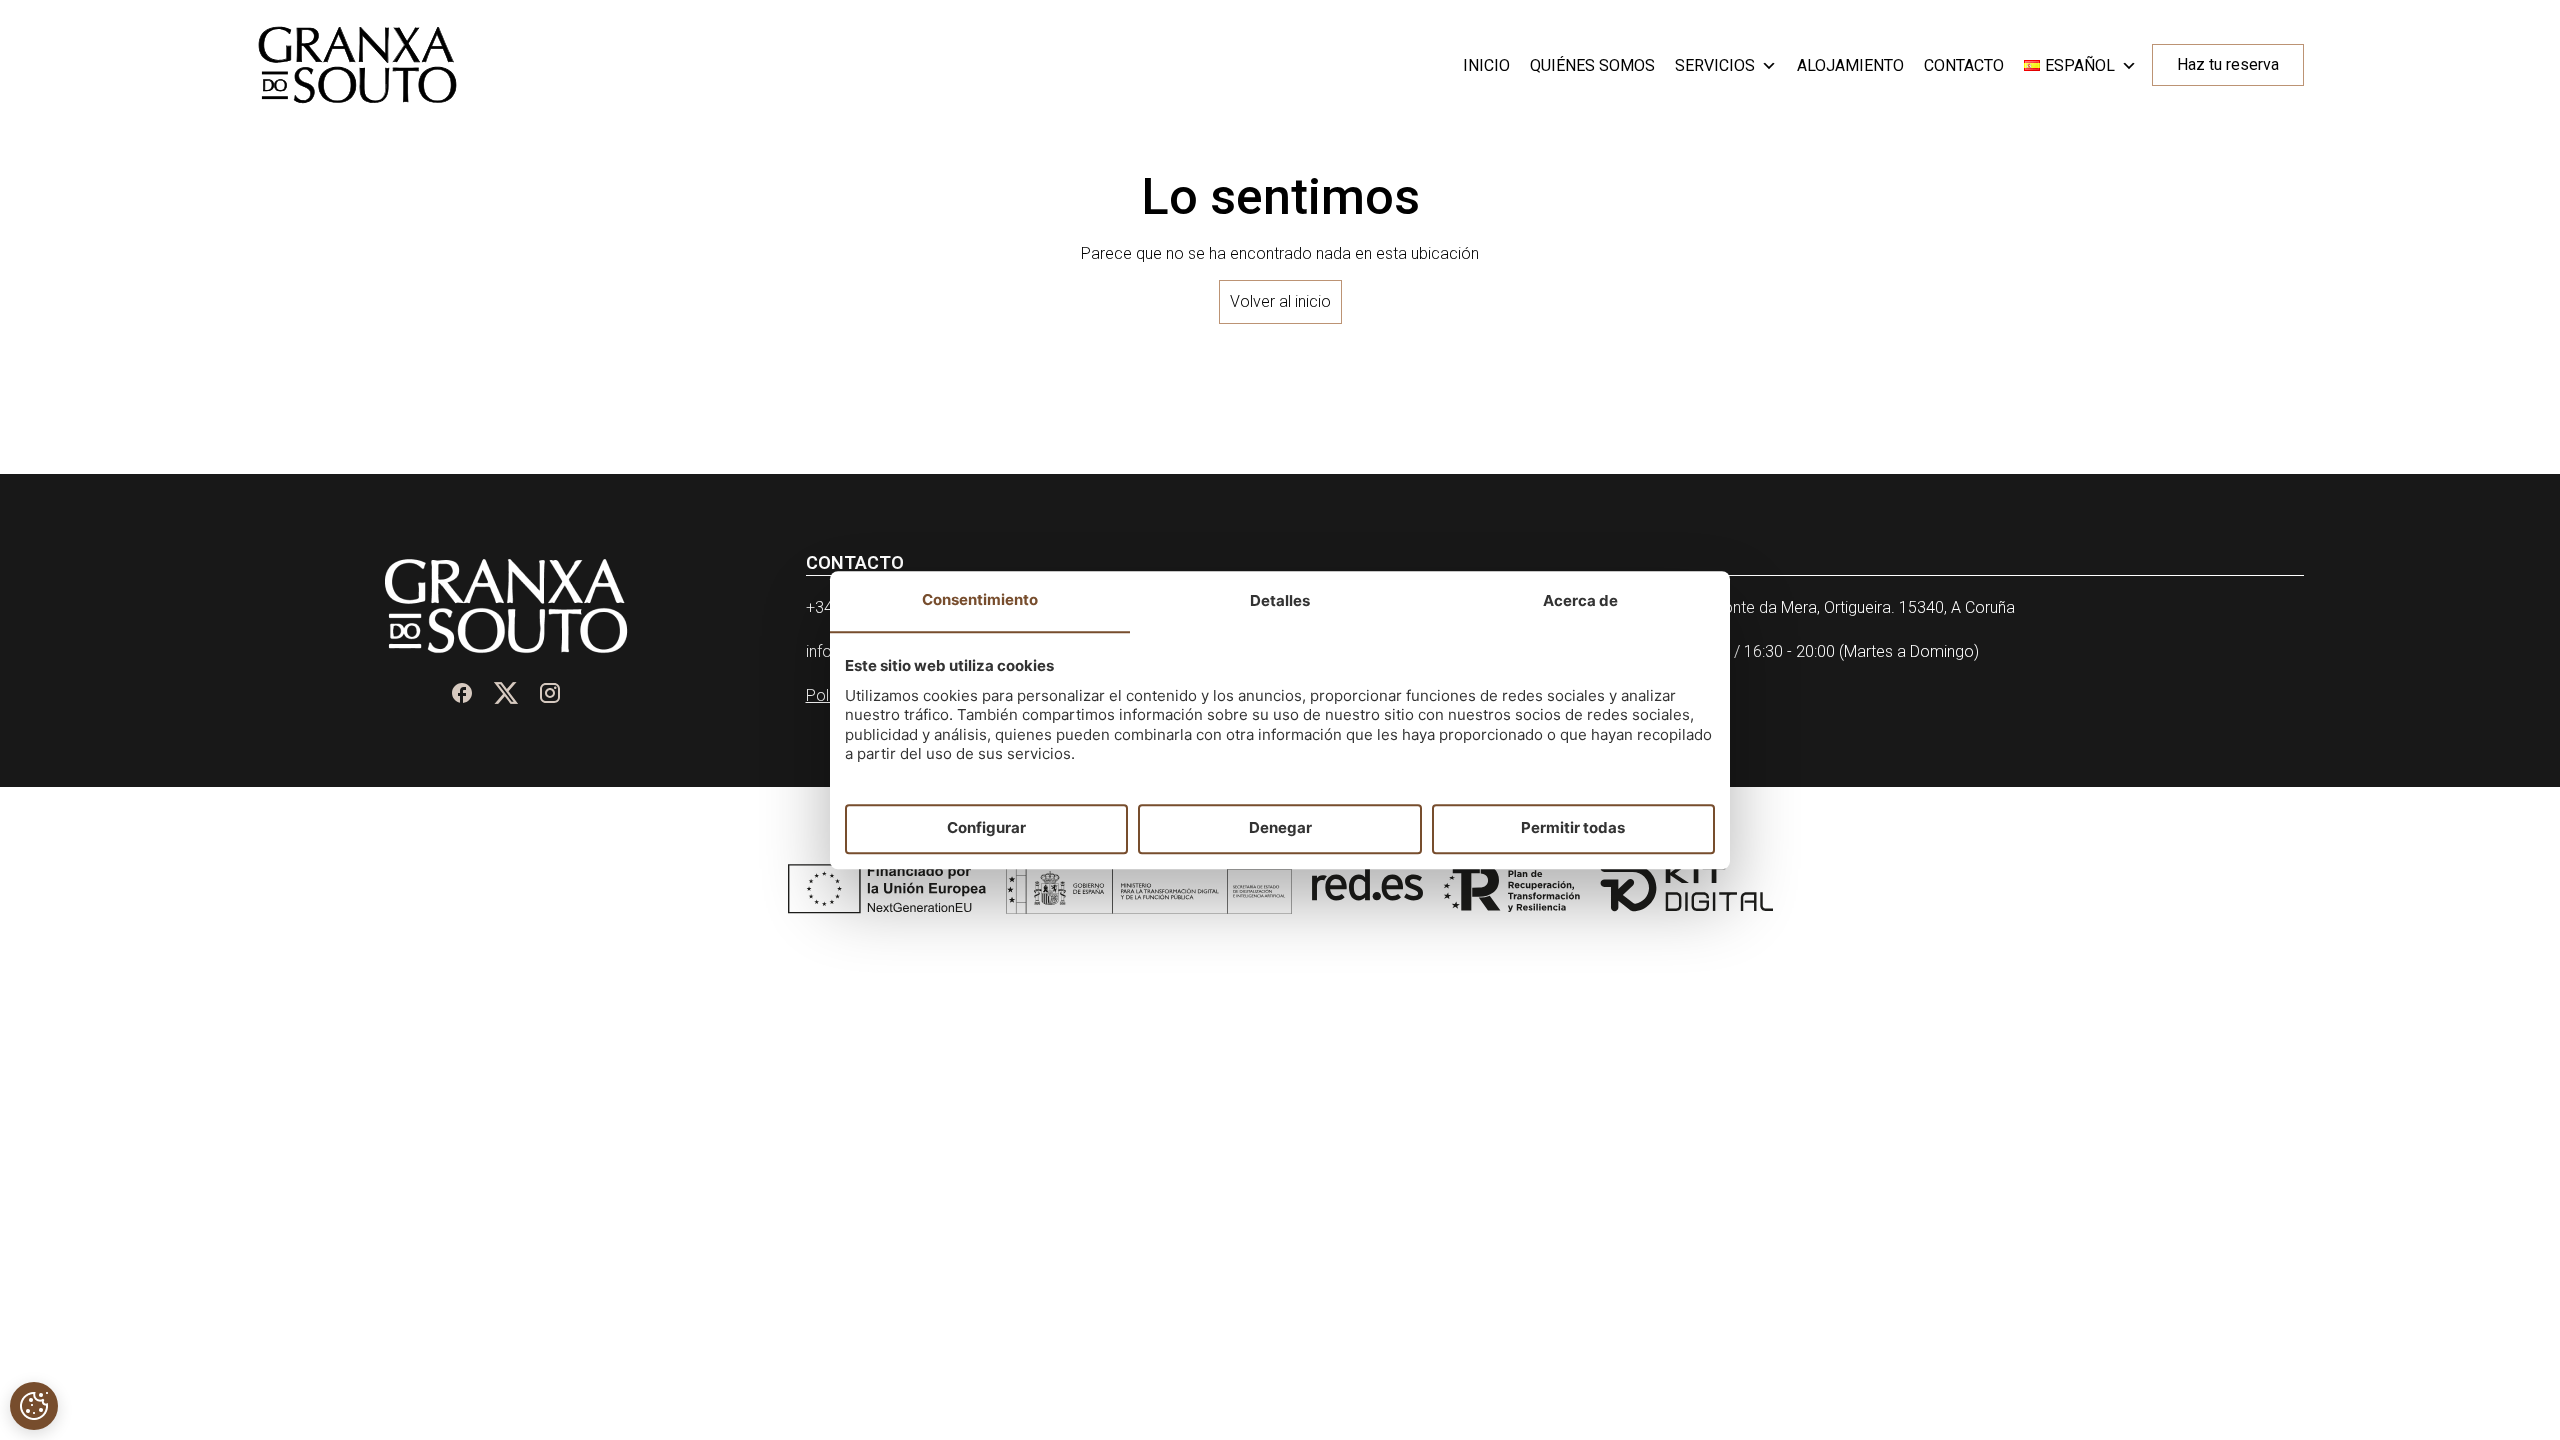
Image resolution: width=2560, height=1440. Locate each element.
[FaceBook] (462, 693)
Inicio (1486, 65)
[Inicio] (357, 65)
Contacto (1964, 65)
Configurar (986, 828)
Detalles (1280, 600)
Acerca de (1580, 600)
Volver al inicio (1280, 301)
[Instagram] (550, 693)
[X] (506, 693)
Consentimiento (980, 599)
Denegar (1280, 828)
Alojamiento (1850, 65)
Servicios (1715, 65)
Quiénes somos (1592, 65)
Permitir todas (1573, 828)
